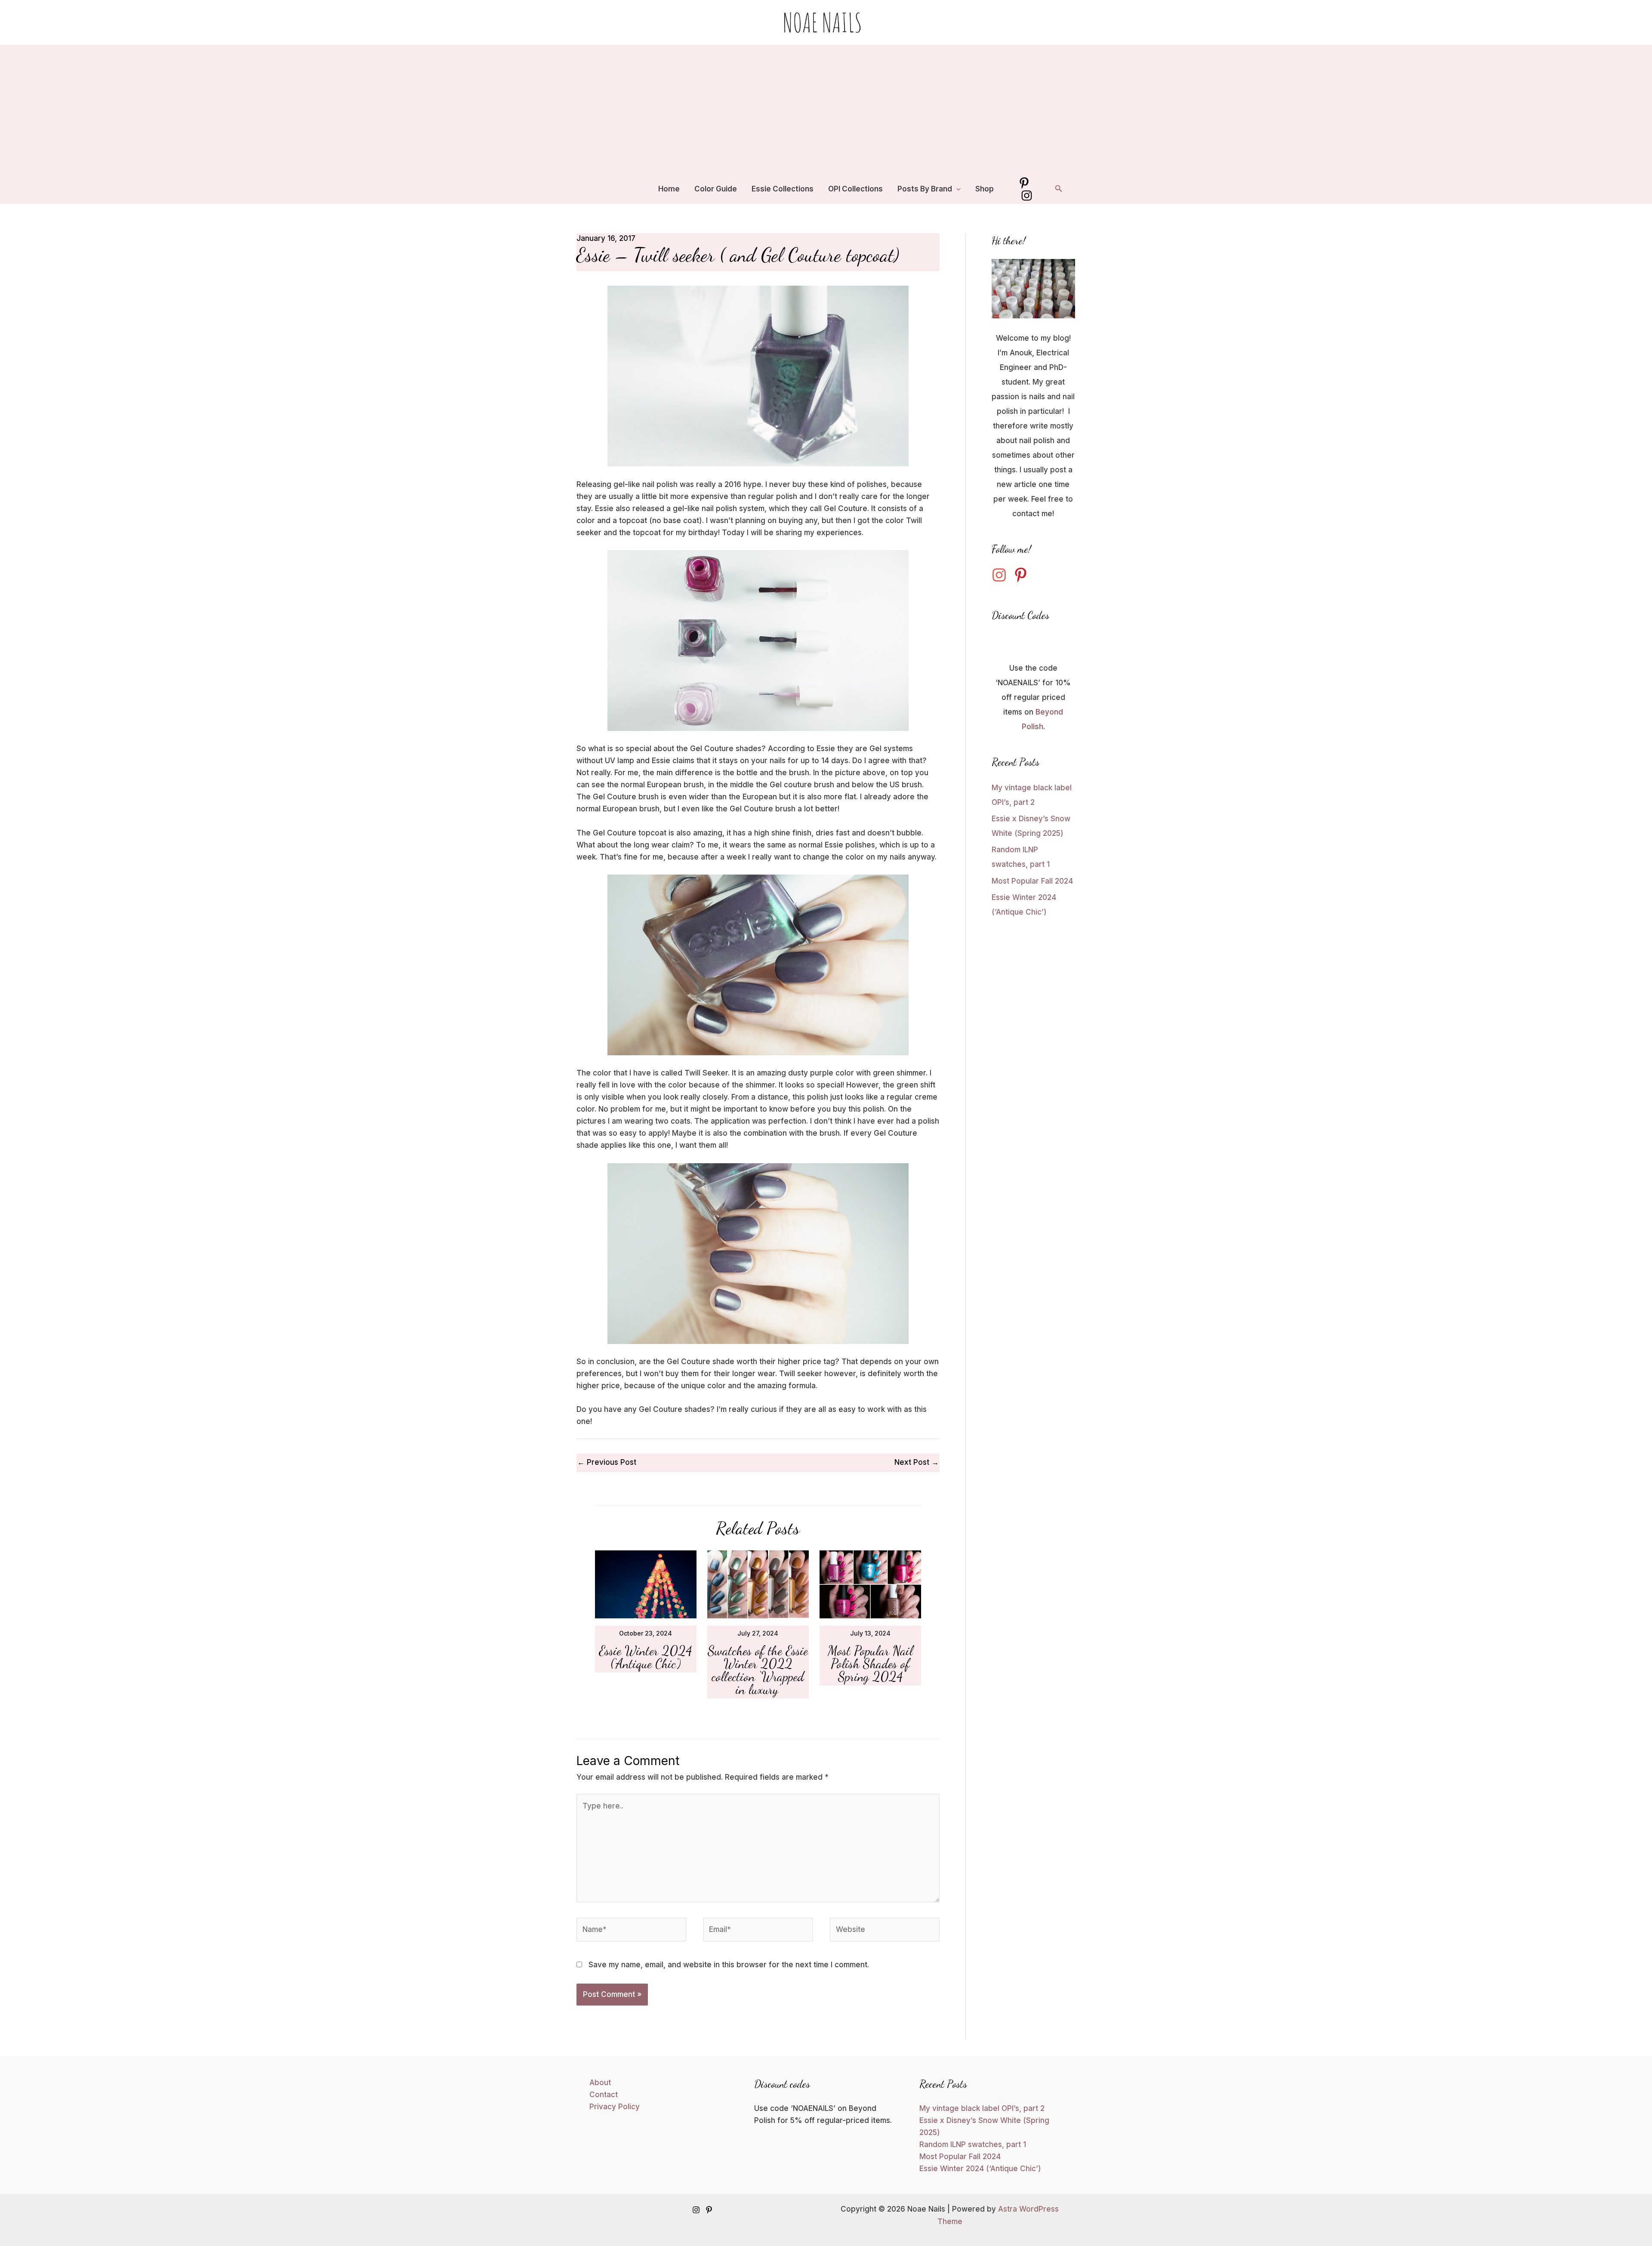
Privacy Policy (615, 2107)
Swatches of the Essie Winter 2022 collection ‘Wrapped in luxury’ (758, 1670)
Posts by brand (925, 189)
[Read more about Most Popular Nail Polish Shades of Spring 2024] (870, 1584)
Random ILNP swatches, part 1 (973, 2144)
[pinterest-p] (1023, 575)
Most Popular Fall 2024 (1032, 881)
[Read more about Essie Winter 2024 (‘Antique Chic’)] (646, 1584)
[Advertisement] (826, 109)
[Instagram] (1027, 196)
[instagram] (1002, 575)
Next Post (917, 1462)
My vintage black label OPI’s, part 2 (982, 2108)
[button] (956, 189)
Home (669, 189)
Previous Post (607, 1462)
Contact (604, 2095)
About (600, 2083)
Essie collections (783, 189)
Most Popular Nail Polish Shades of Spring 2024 (870, 1664)
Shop (985, 189)
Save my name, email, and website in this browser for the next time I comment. (729, 1965)
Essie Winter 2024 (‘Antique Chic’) (646, 1657)
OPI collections (855, 189)
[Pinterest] (1024, 183)
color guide (716, 189)
